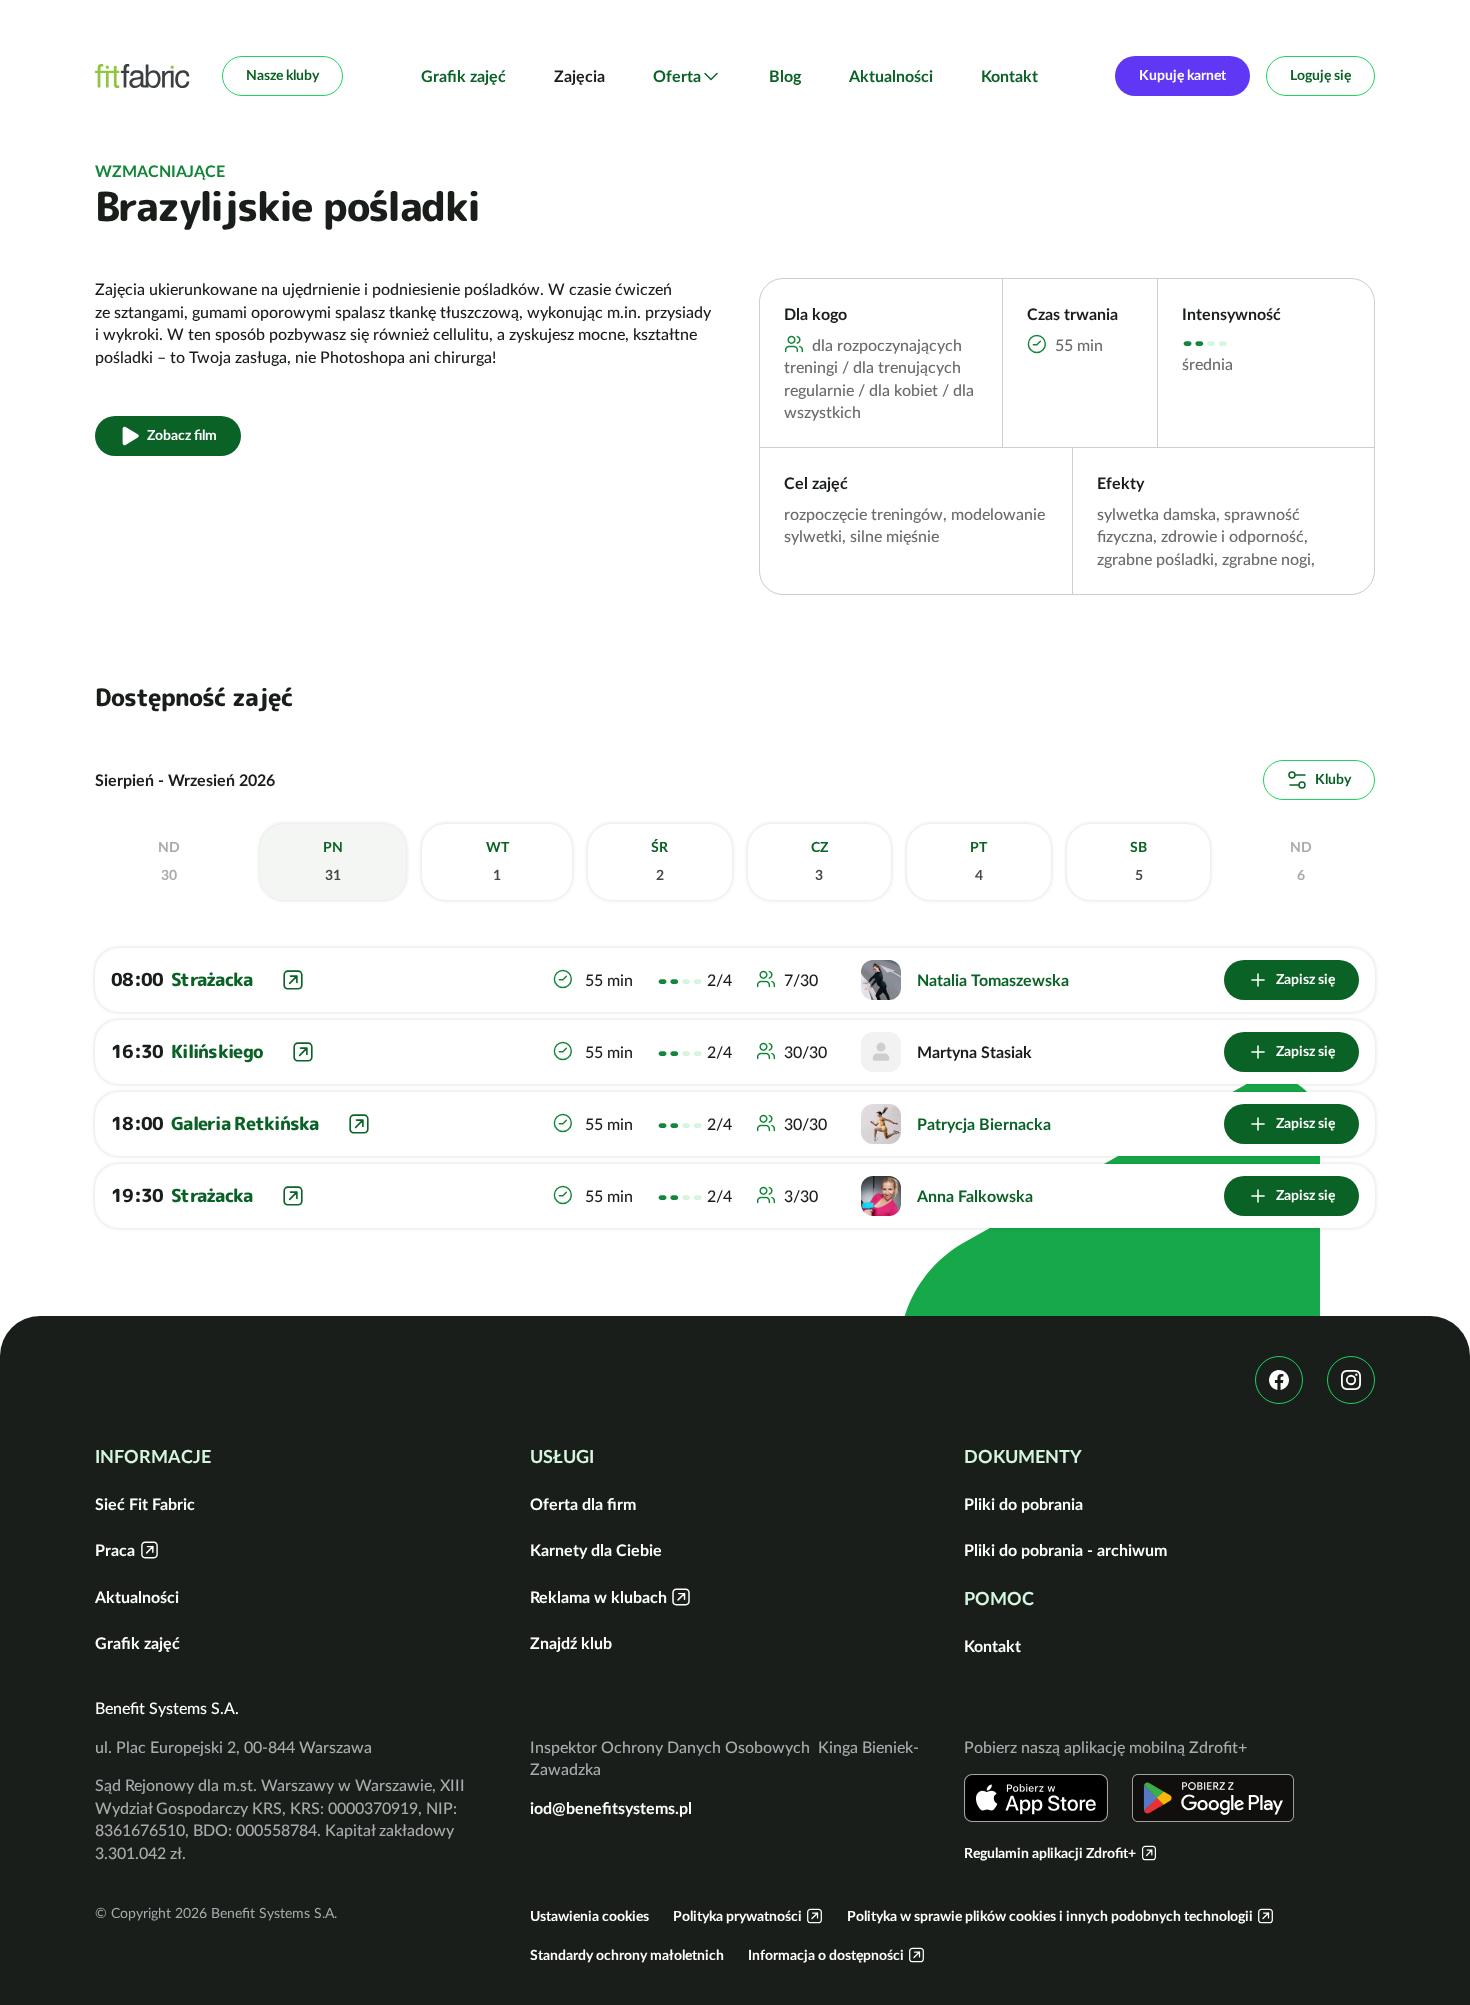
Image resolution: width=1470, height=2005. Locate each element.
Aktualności (891, 76)
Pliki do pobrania (1023, 1504)
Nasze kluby (282, 75)
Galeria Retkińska (245, 1123)
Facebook (1279, 1380)
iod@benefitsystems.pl (611, 1808)
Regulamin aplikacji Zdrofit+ (1050, 1853)
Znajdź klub (571, 1643)
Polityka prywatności (737, 1916)
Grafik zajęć (463, 76)
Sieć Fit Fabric (145, 1504)
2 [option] (659, 861)
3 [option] (819, 861)
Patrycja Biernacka (984, 1124)
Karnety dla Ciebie (596, 1550)
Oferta (677, 76)
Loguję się (1320, 75)
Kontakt (1009, 76)
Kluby (1333, 779)
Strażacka (212, 979)
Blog (785, 76)
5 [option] (1138, 861)
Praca (115, 1550)
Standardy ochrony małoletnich (627, 1955)
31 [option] (333, 861)
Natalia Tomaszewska (993, 980)
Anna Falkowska (975, 1196)
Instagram (1351, 1380)
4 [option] (978, 861)
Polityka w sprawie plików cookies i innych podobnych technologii (1050, 1916)
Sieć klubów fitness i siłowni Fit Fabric (142, 76)
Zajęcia (579, 76)
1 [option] (497, 861)
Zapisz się (1305, 979)
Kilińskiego (217, 1051)
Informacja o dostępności (826, 1955)
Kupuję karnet (1182, 75)
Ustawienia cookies (589, 1916)
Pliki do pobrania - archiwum (1065, 1550)
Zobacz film (182, 435)
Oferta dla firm (583, 1504)
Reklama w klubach (598, 1597)
